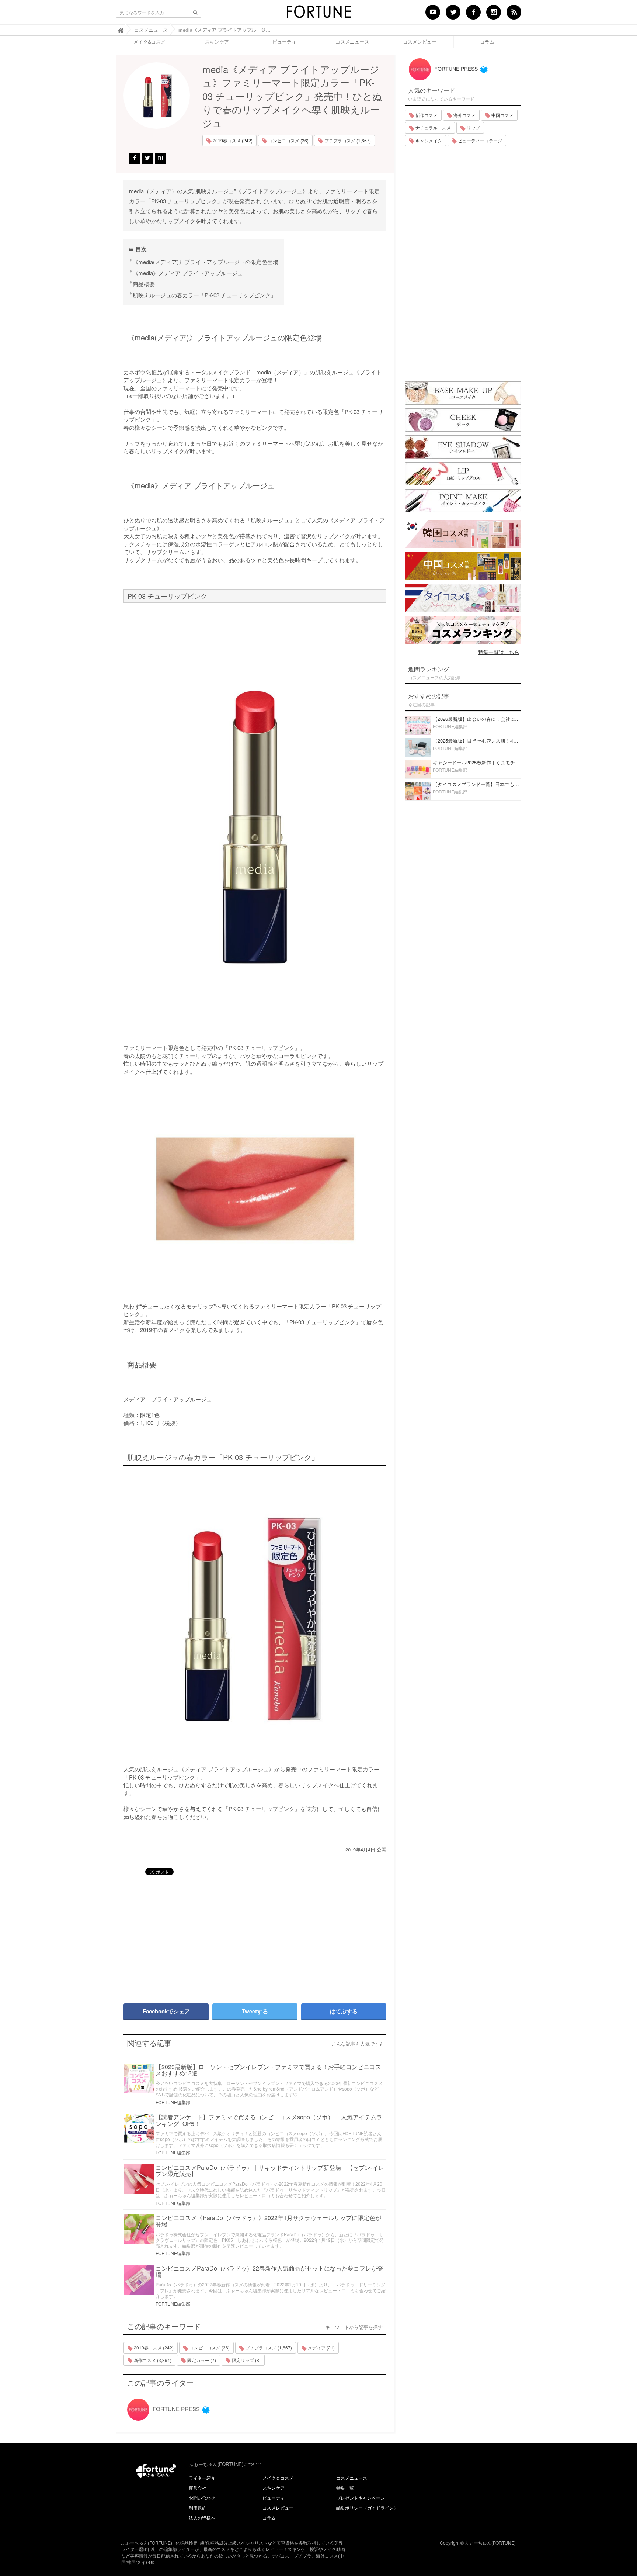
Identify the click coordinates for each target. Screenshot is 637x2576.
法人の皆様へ (202, 2518)
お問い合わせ (202, 2498)
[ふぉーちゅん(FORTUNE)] (318, 14)
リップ (473, 127)
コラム (487, 42)
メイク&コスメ (149, 42)
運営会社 (198, 2488)
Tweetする (255, 2011)
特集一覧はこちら (499, 652)
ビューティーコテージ (479, 140)
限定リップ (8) (246, 2360)
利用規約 (198, 2508)
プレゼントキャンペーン (361, 2498)
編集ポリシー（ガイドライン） (367, 2508)
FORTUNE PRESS (175, 2409)
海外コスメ (464, 115)
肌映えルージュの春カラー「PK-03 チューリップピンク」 (204, 295)
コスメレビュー (420, 42)
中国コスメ (502, 115)
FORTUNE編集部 (173, 2102)
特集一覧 (345, 2488)
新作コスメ (426, 115)
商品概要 (144, 284)
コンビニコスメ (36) (288, 140)
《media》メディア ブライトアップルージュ (188, 273)
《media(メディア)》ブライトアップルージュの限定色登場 (206, 262)
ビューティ (284, 42)
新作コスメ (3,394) (152, 2360)
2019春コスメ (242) (232, 140)
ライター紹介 (202, 2478)
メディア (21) (321, 2347)
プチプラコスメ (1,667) (347, 140)
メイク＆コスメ (278, 2478)
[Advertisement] (186, 1936)
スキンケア (217, 42)
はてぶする (344, 2011)
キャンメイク (428, 140)
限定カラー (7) (201, 2360)
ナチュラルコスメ (433, 127)
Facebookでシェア (166, 2011)
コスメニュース (352, 42)
